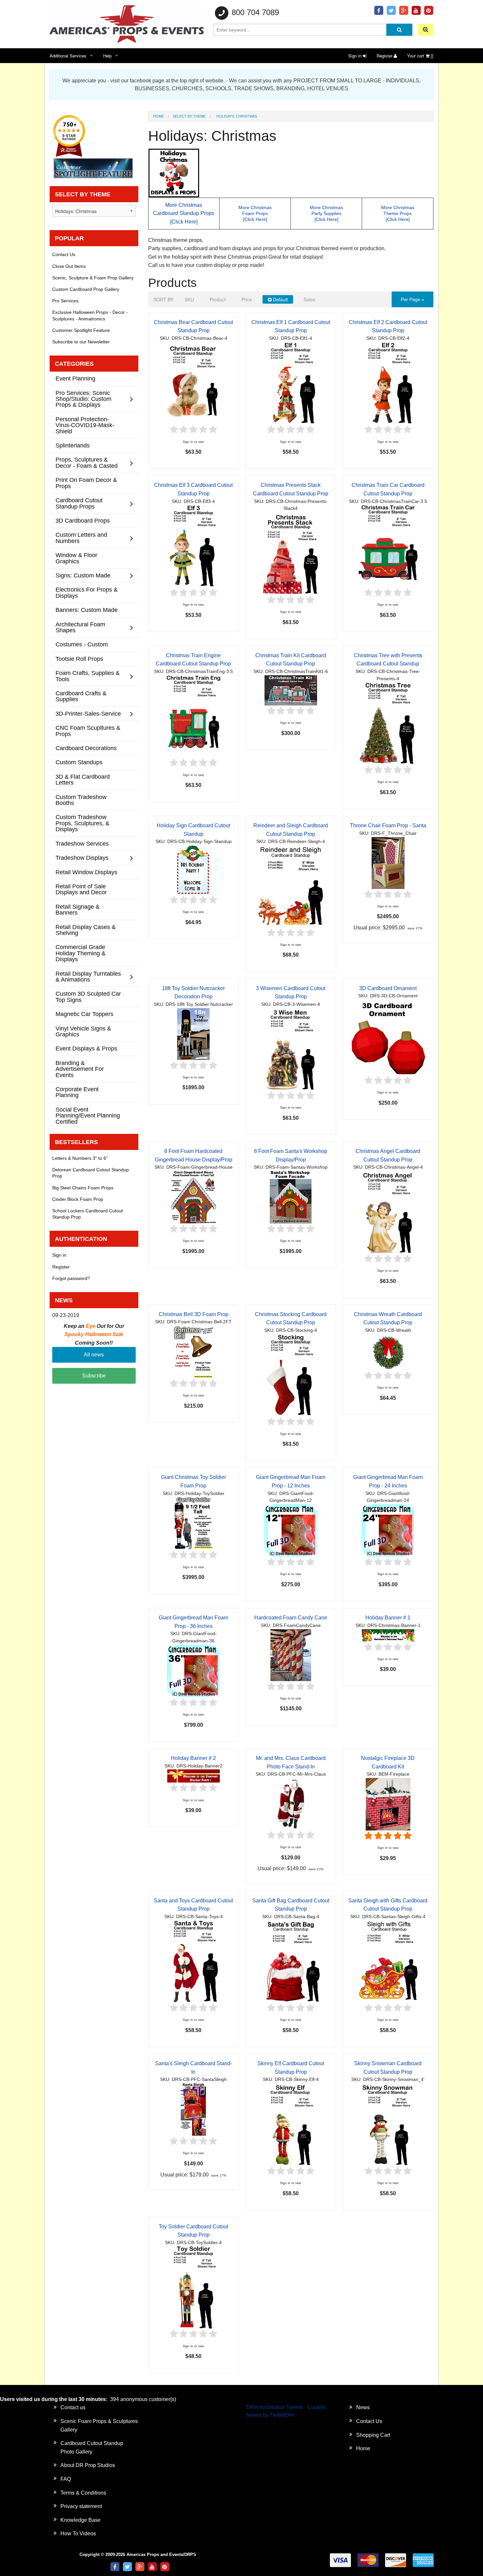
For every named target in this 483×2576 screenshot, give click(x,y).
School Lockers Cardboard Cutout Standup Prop (88, 1214)
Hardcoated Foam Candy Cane (291, 1618)
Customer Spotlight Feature (81, 330)
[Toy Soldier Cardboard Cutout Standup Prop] (194, 2287)
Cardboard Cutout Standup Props (79, 503)
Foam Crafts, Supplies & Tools (88, 676)
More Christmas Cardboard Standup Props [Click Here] (184, 213)
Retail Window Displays (86, 872)
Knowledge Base (80, 2520)
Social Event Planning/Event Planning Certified (88, 1115)
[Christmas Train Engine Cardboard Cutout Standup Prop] (194, 716)
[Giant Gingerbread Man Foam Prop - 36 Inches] (194, 1670)
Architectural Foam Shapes (80, 627)
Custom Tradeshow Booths (81, 800)
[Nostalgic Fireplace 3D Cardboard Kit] (388, 1804)
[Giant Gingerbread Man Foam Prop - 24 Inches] (388, 1530)
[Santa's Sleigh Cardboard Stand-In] (193, 2109)
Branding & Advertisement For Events (80, 1069)
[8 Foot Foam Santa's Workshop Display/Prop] (291, 1197)
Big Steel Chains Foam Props (83, 1188)
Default (280, 299)
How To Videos (78, 2533)
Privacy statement (81, 2506)
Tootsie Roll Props (79, 659)
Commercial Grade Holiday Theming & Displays (80, 953)
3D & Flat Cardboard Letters (83, 779)
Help (107, 56)
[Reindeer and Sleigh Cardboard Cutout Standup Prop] (291, 886)
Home (159, 116)
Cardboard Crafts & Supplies (81, 696)
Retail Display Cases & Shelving (86, 930)
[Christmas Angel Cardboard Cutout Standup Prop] (388, 1212)
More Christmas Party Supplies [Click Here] (326, 213)
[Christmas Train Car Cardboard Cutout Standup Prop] (388, 546)
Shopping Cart (373, 2435)
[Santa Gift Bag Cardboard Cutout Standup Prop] (291, 1961)
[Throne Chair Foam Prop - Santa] (388, 863)
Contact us (73, 2407)
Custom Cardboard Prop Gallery (86, 289)
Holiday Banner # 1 (388, 1618)
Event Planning (75, 378)
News (363, 2407)
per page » (413, 299)
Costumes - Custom (82, 644)
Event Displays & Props (86, 1048)
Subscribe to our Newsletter (81, 342)
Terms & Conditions (83, 2493)
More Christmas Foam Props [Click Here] (255, 213)
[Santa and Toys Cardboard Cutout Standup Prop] (194, 1961)
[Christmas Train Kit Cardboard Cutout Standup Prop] (291, 690)
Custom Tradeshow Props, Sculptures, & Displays (82, 823)
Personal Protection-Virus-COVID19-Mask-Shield (85, 425)
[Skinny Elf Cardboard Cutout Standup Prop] (291, 2124)
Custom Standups (79, 762)
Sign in (356, 56)
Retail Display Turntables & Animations (88, 976)
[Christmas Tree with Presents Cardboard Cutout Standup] (388, 723)
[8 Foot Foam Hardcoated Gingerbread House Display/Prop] (194, 1197)
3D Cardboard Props (83, 520)
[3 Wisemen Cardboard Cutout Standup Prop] (291, 1049)
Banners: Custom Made (87, 610)
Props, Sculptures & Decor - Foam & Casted (87, 462)
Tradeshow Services (82, 844)
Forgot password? (71, 1278)
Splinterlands (73, 445)
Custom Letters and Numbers (81, 538)
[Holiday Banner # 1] (388, 1635)
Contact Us (64, 254)
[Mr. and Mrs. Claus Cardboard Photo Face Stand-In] (291, 1803)
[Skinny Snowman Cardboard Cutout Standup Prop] (388, 2124)
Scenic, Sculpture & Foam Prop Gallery (93, 278)
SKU (189, 299)
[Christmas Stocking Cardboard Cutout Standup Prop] (291, 1375)
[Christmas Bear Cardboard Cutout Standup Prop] (194, 383)
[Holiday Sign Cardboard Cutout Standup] (194, 869)
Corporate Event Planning (77, 1092)
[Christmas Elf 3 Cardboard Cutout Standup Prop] (194, 546)
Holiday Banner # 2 (193, 1758)
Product (218, 299)
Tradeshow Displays (82, 858)
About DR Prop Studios (88, 2465)
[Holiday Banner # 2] (194, 1776)
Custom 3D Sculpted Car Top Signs (88, 996)
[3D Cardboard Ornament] (388, 1037)
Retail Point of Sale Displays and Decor (81, 889)
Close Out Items (69, 266)
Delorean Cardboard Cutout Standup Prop (91, 1173)
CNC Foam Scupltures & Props (88, 731)
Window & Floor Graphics (76, 558)
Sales (309, 299)
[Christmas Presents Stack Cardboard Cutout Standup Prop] (291, 553)
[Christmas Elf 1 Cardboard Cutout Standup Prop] (291, 383)
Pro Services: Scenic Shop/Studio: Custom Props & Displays (83, 399)
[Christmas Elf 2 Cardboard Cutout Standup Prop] (388, 383)
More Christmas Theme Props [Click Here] (398, 213)
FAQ (66, 2479)
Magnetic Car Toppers (84, 1014)
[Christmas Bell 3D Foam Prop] (194, 1351)
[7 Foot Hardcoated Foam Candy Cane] (291, 1655)
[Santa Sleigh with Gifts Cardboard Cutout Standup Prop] (388, 1961)
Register (385, 56)
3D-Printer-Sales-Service (88, 714)
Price (247, 299)
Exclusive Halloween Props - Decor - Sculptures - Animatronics (90, 315)
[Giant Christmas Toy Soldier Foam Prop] (194, 1523)
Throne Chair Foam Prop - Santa (388, 825)
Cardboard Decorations (86, 748)
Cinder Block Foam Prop (78, 1199)
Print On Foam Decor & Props (86, 483)
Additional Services (68, 56)
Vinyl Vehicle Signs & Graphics (83, 1031)
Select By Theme (189, 116)
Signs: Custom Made (83, 575)
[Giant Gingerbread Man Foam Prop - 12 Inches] (291, 1530)
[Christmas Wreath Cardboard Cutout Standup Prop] (388, 1352)
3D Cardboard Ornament (388, 988)
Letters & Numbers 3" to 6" (80, 1158)
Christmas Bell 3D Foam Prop (194, 1314)
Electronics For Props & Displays (87, 592)
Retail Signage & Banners (78, 909)
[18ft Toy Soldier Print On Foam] (193, 1034)
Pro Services (65, 301)
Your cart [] (420, 56)
